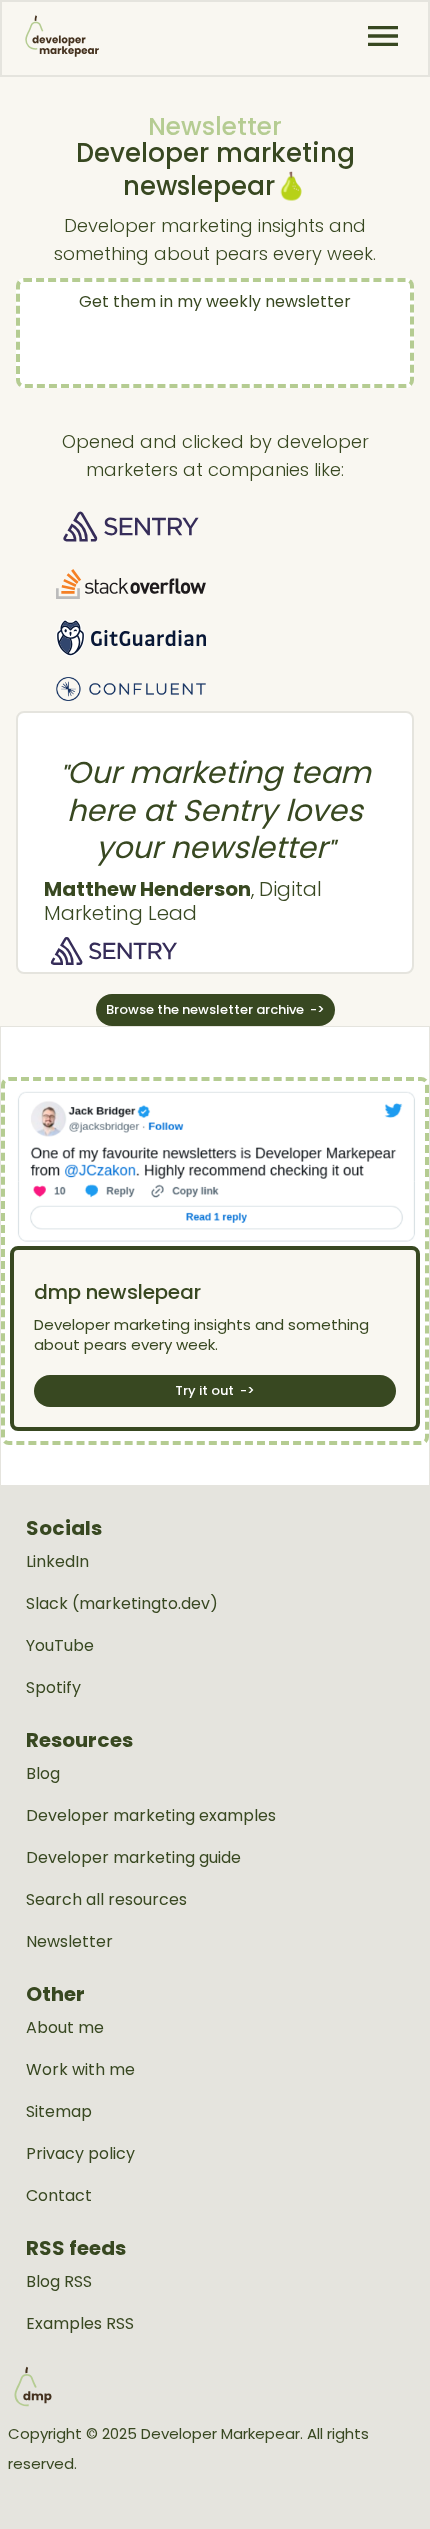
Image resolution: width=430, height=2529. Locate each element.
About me (65, 2028)
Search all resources (106, 1900)
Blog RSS (59, 2282)
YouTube (60, 1646)
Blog (43, 1774)
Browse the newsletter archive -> (215, 1009)
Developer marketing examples (151, 1816)
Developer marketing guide (133, 1858)
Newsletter (69, 1942)
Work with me (80, 2070)
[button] (383, 36)
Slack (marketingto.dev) (122, 1604)
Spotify (53, 1688)
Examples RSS (80, 2324)
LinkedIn (57, 1562)
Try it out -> (215, 1390)
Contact (59, 2196)
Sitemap (59, 2112)
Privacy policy (80, 2154)
